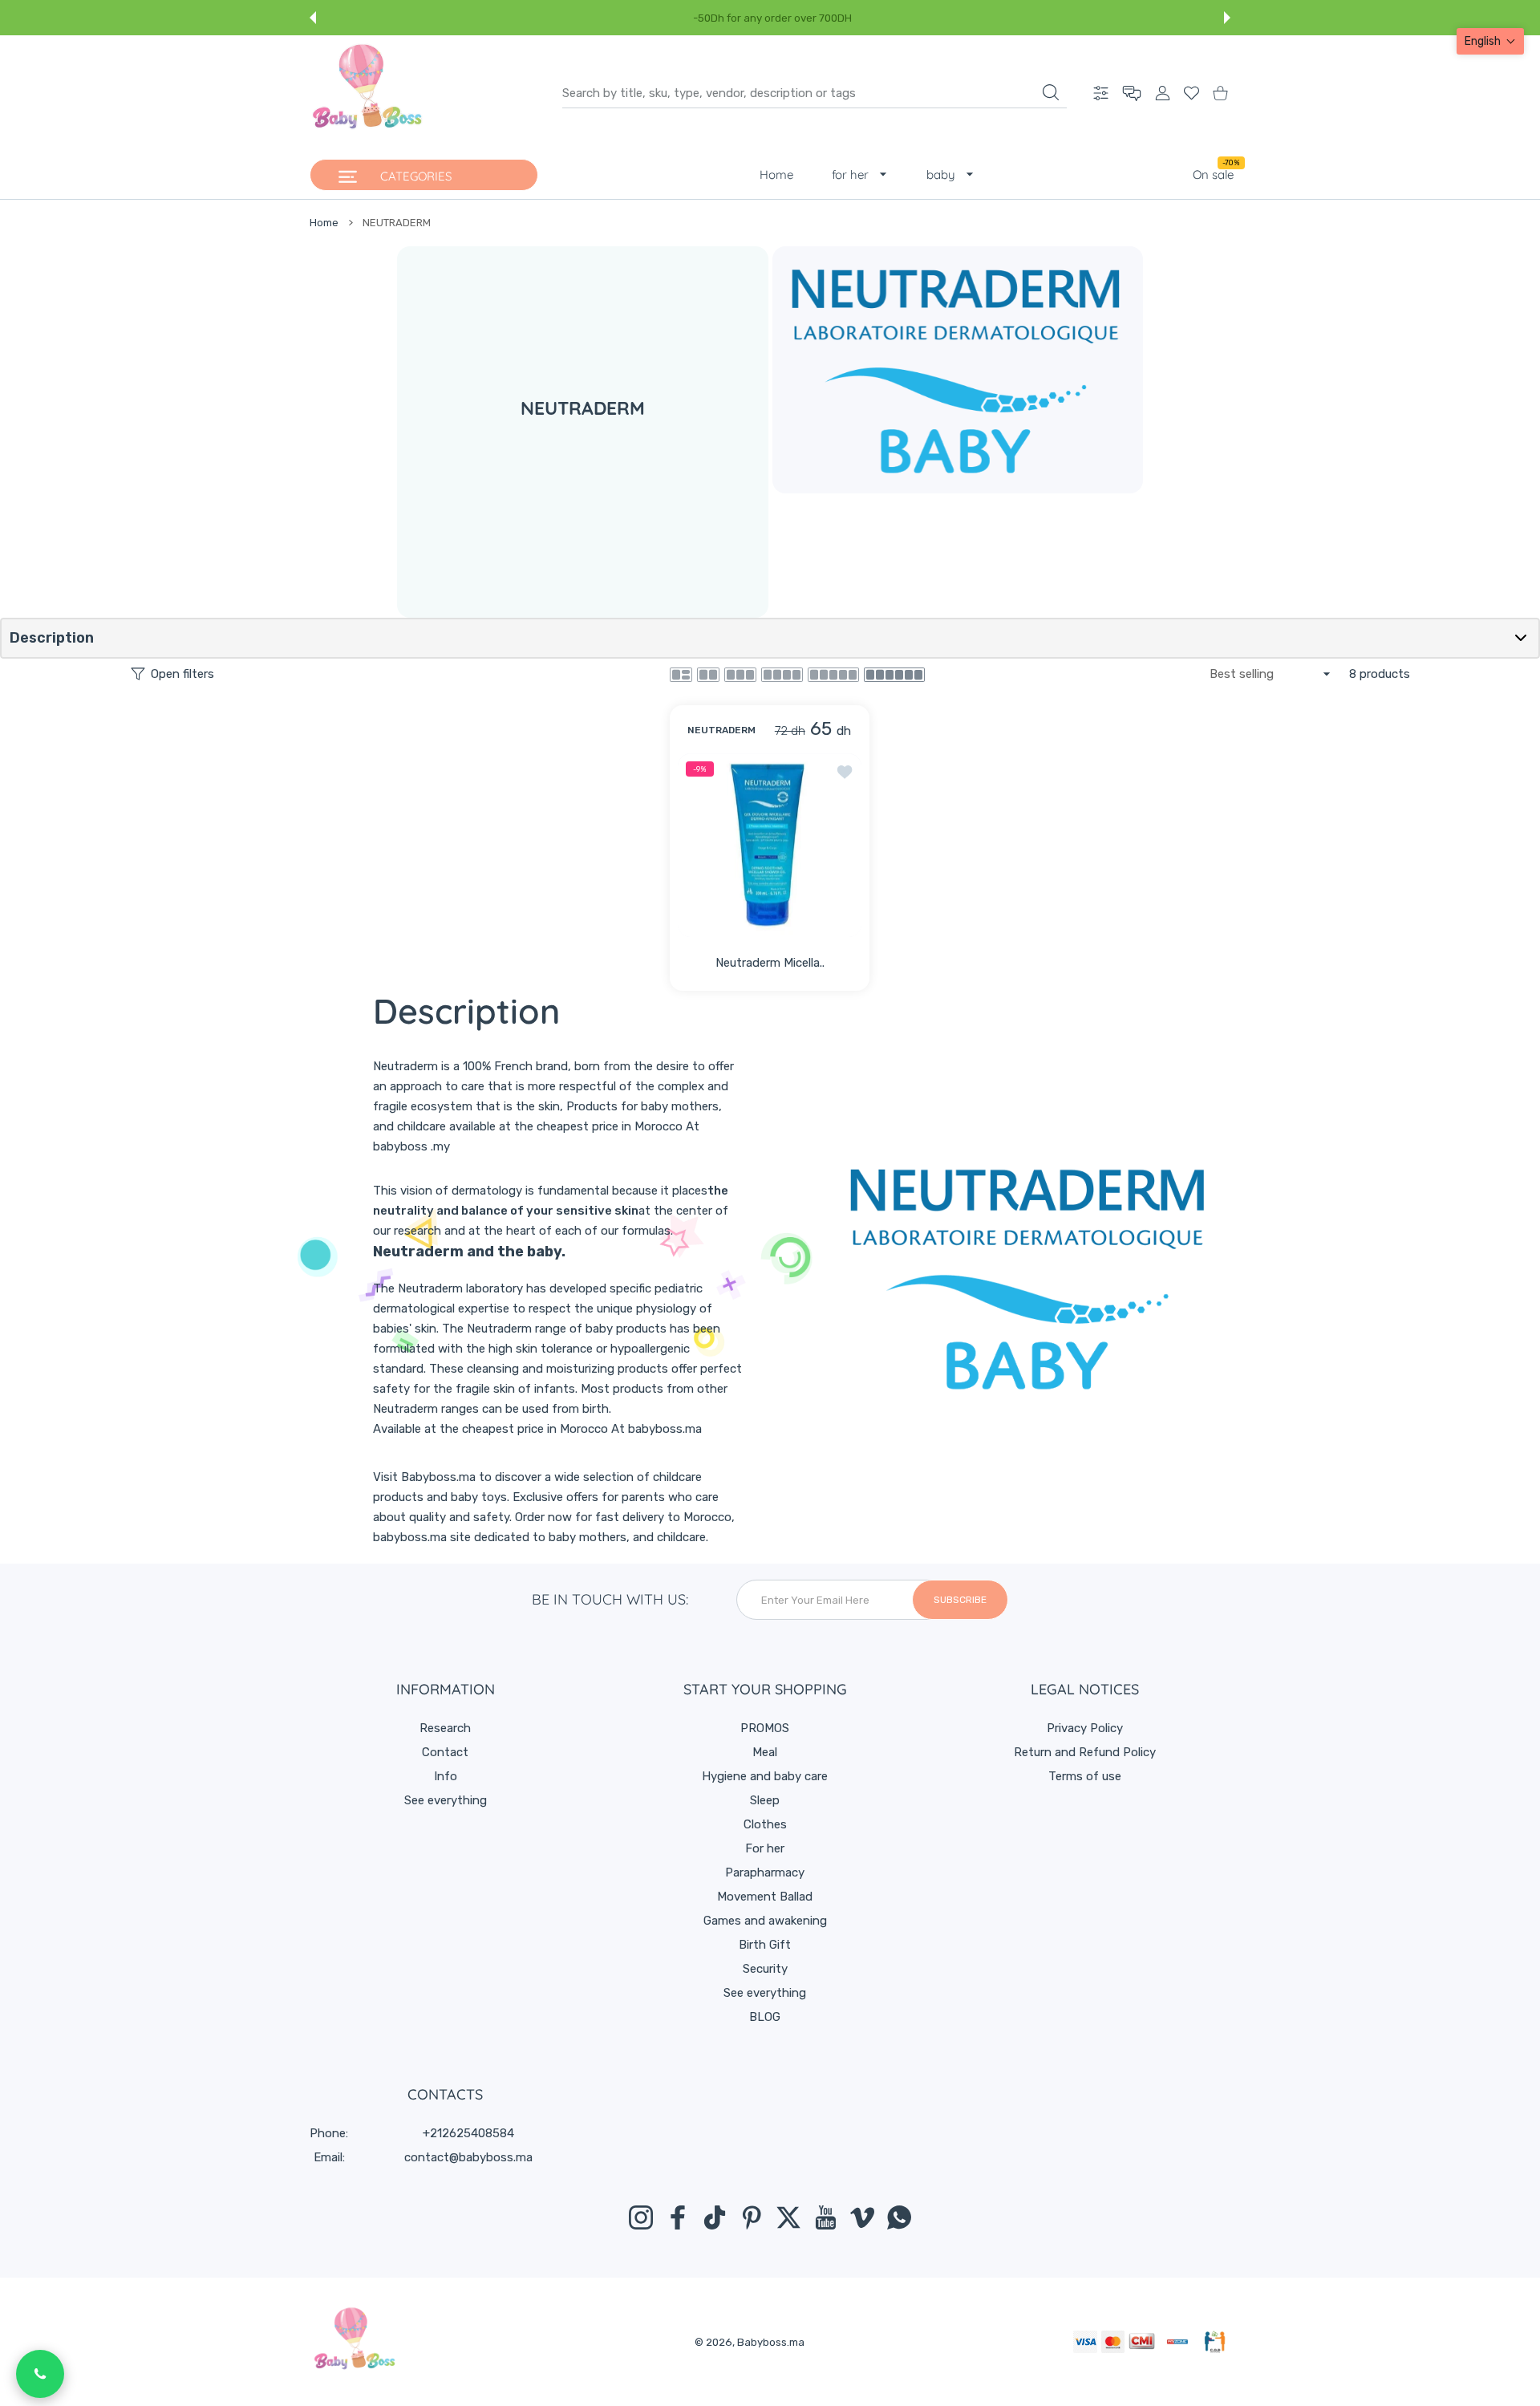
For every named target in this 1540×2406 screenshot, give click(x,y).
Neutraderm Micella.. (770, 963)
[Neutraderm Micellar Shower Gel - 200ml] (770, 844)
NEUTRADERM (721, 729)
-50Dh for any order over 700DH (772, 18)
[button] (313, 18)
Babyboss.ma (771, 2342)
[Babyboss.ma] (367, 93)
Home (324, 223)
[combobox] (815, 93)
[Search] (1051, 92)
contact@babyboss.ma (468, 2157)
